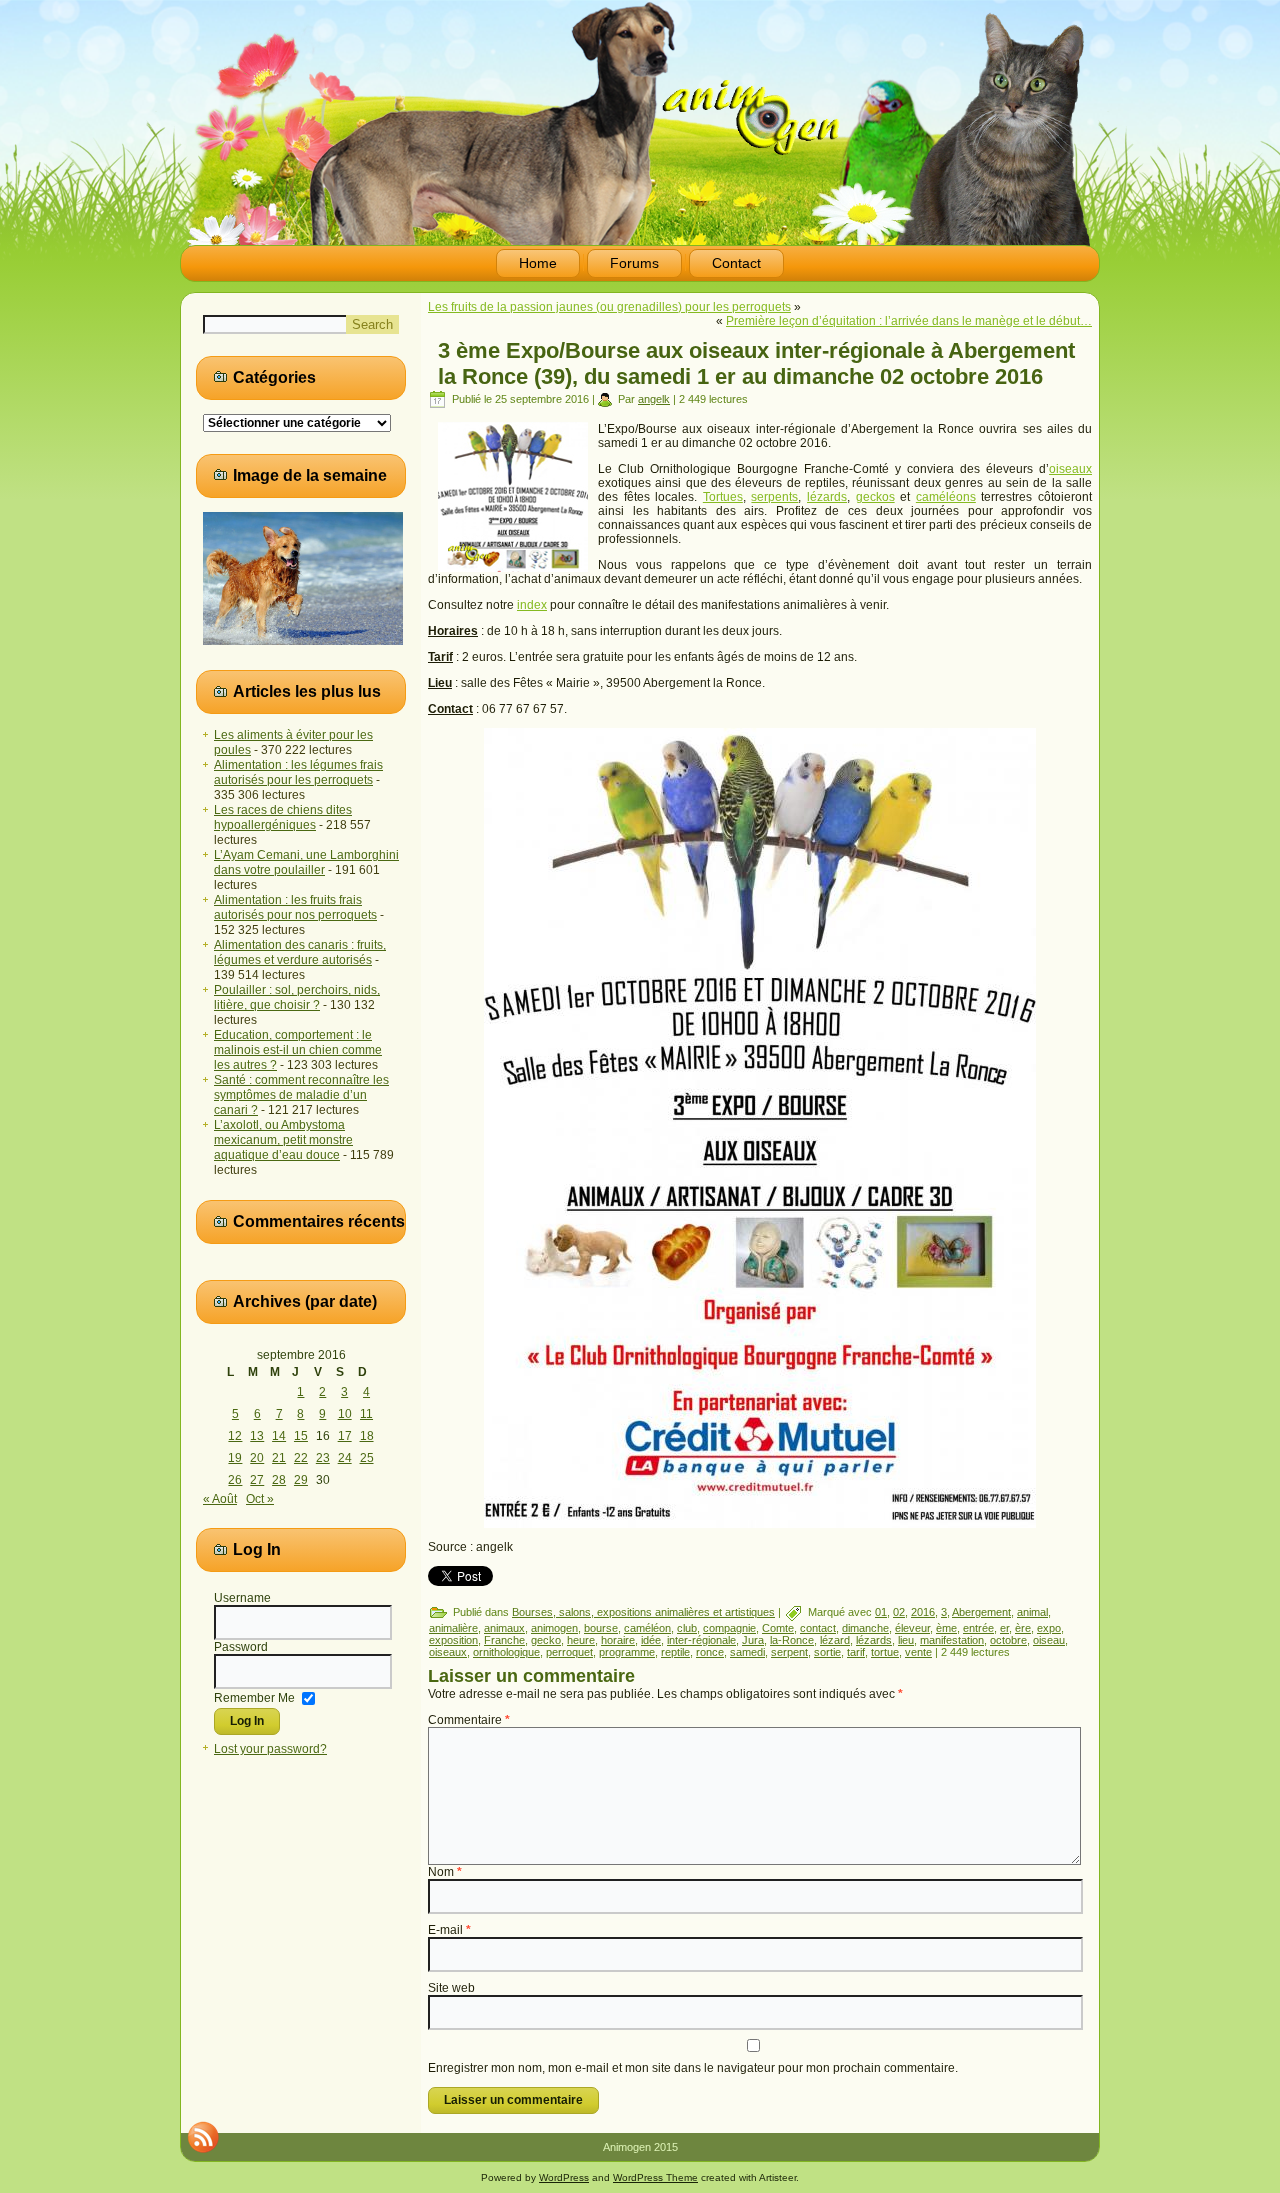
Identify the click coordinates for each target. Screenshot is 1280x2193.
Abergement (981, 1612)
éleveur (912, 1628)
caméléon (647, 1628)
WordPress (564, 2177)
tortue (885, 1652)
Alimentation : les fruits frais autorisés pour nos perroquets (295, 907)
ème (946, 1628)
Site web (451, 1988)
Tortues (723, 497)
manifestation (952, 1640)
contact (818, 1628)
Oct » (260, 1499)
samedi (747, 1652)
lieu (906, 1640)
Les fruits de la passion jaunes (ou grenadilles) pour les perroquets (609, 307)
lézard (835, 1640)
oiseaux (1070, 469)
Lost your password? (270, 1749)
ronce (710, 1652)
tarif (856, 1652)
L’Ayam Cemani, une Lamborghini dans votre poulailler (306, 862)
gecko (546, 1640)
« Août (220, 1499)
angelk (654, 399)
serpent (789, 1652)
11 (366, 1414)
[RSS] (203, 2137)
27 (257, 1480)
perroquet (569, 1652)
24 (345, 1458)
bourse (601, 1628)
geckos (875, 497)
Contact (736, 263)
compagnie (729, 1628)
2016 (923, 1612)
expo (1049, 1628)
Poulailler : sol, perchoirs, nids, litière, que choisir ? (297, 997)
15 (301, 1436)
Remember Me (254, 1697)
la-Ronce (792, 1640)
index (532, 605)
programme (627, 1652)
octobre (1008, 1640)
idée (651, 1640)
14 (279, 1436)
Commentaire (469, 1720)
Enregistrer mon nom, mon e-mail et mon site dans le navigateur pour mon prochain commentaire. (693, 2068)
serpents (774, 497)
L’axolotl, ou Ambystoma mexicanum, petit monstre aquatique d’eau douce (283, 1140)
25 (367, 1458)
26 (235, 1480)
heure (581, 1640)
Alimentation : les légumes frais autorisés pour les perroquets (298, 772)
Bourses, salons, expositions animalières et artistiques (643, 1612)
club (687, 1628)
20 (257, 1458)
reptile (675, 1652)
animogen (554, 1628)
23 (323, 1458)
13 (257, 1436)
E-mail (449, 1930)
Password (241, 1647)
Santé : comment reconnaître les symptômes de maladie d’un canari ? (301, 1095)
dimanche (865, 1628)
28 (279, 1480)
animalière (453, 1628)
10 (345, 1414)
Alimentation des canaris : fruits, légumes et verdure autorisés (300, 952)
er (1004, 1628)
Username (242, 1598)
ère (1023, 1628)
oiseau (1049, 1640)
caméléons (946, 497)
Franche (504, 1640)
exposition (453, 1640)
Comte (778, 1628)
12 (235, 1436)
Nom (445, 1872)
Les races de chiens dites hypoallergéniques (283, 817)
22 (301, 1458)
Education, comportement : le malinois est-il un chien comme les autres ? (298, 1050)
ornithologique (506, 1652)
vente (918, 1652)
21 (279, 1458)
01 (881, 1612)
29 (301, 1480)
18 (367, 1436)
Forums (634, 263)
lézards (827, 497)
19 (235, 1458)
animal (1032, 1612)
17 (345, 1436)
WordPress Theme (655, 2177)
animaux (504, 1628)
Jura (753, 1640)
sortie (827, 1652)
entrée (978, 1628)
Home (538, 263)
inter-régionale (701, 1640)
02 (899, 1612)
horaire (618, 1640)
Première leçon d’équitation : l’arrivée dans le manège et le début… (909, 321)
